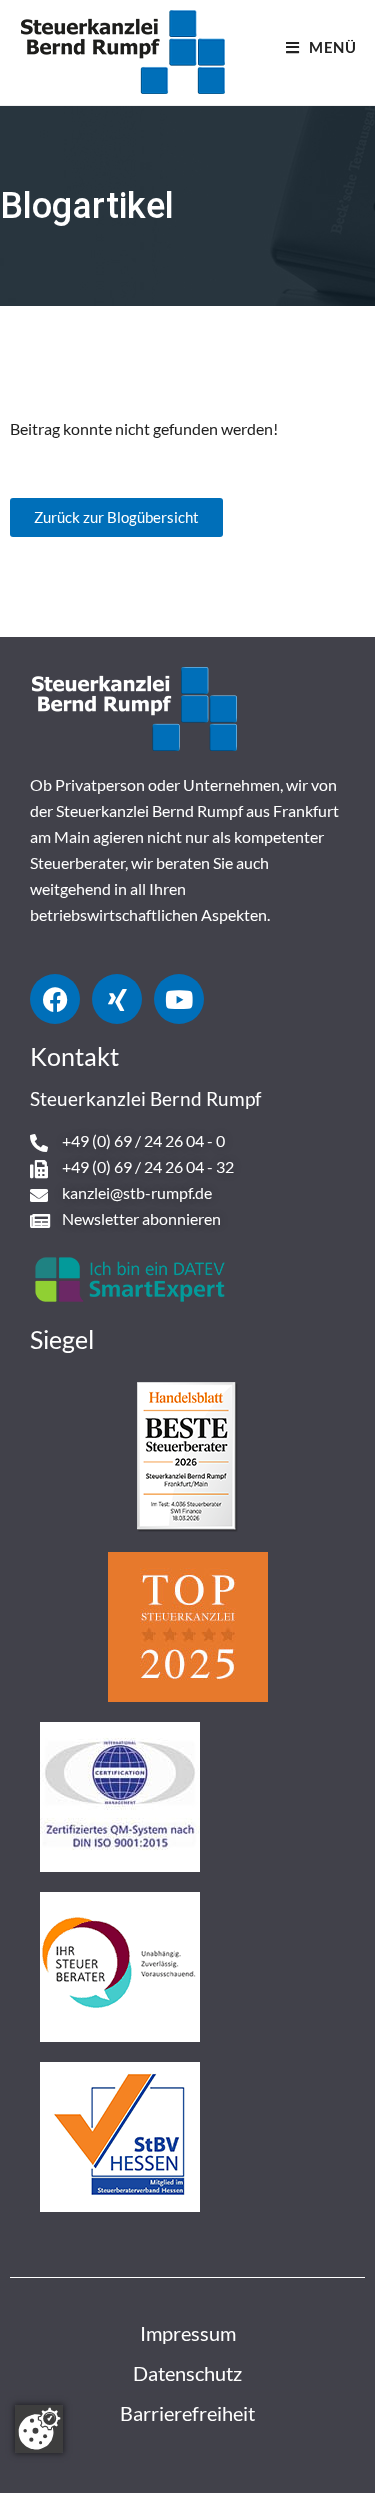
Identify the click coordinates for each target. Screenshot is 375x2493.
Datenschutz (187, 2373)
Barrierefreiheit (187, 2413)
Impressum (188, 2333)
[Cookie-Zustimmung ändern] (39, 2429)
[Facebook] (55, 999)
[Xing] (117, 999)
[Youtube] (179, 999)
